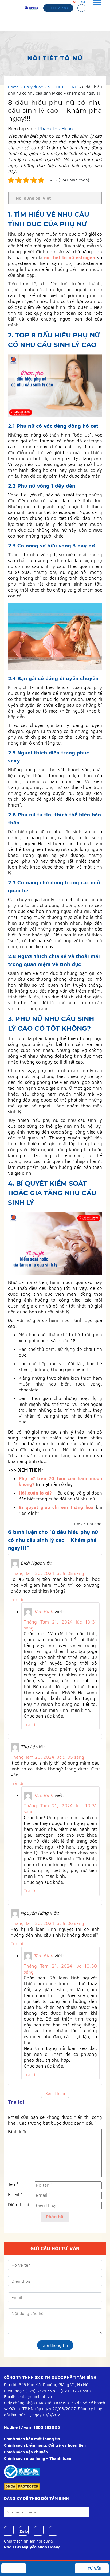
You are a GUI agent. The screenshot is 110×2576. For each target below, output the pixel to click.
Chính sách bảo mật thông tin (32, 2439)
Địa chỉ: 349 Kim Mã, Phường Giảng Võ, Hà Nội (47, 2385)
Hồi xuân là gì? (35, 1493)
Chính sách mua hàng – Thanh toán (38, 2458)
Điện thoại (18, 2205)
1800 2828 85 (47, 2427)
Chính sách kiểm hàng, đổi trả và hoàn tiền (45, 2445)
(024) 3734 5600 (76, 2391)
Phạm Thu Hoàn (56, 129)
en (83, 2)
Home (13, 87)
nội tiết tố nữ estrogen (70, 258)
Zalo (24, 2531)
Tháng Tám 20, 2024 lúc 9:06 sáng (47, 1923)
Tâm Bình (43, 1612)
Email (15, 2194)
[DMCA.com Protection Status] (22, 2486)
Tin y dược (33, 87)
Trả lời (17, 1600)
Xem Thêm (55, 2093)
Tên (13, 2184)
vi (75, 2)
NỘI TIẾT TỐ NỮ (63, 87)
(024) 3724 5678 (41, 2391)
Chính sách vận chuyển (26, 2452)
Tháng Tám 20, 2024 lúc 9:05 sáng (47, 1573)
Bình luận (18, 2132)
